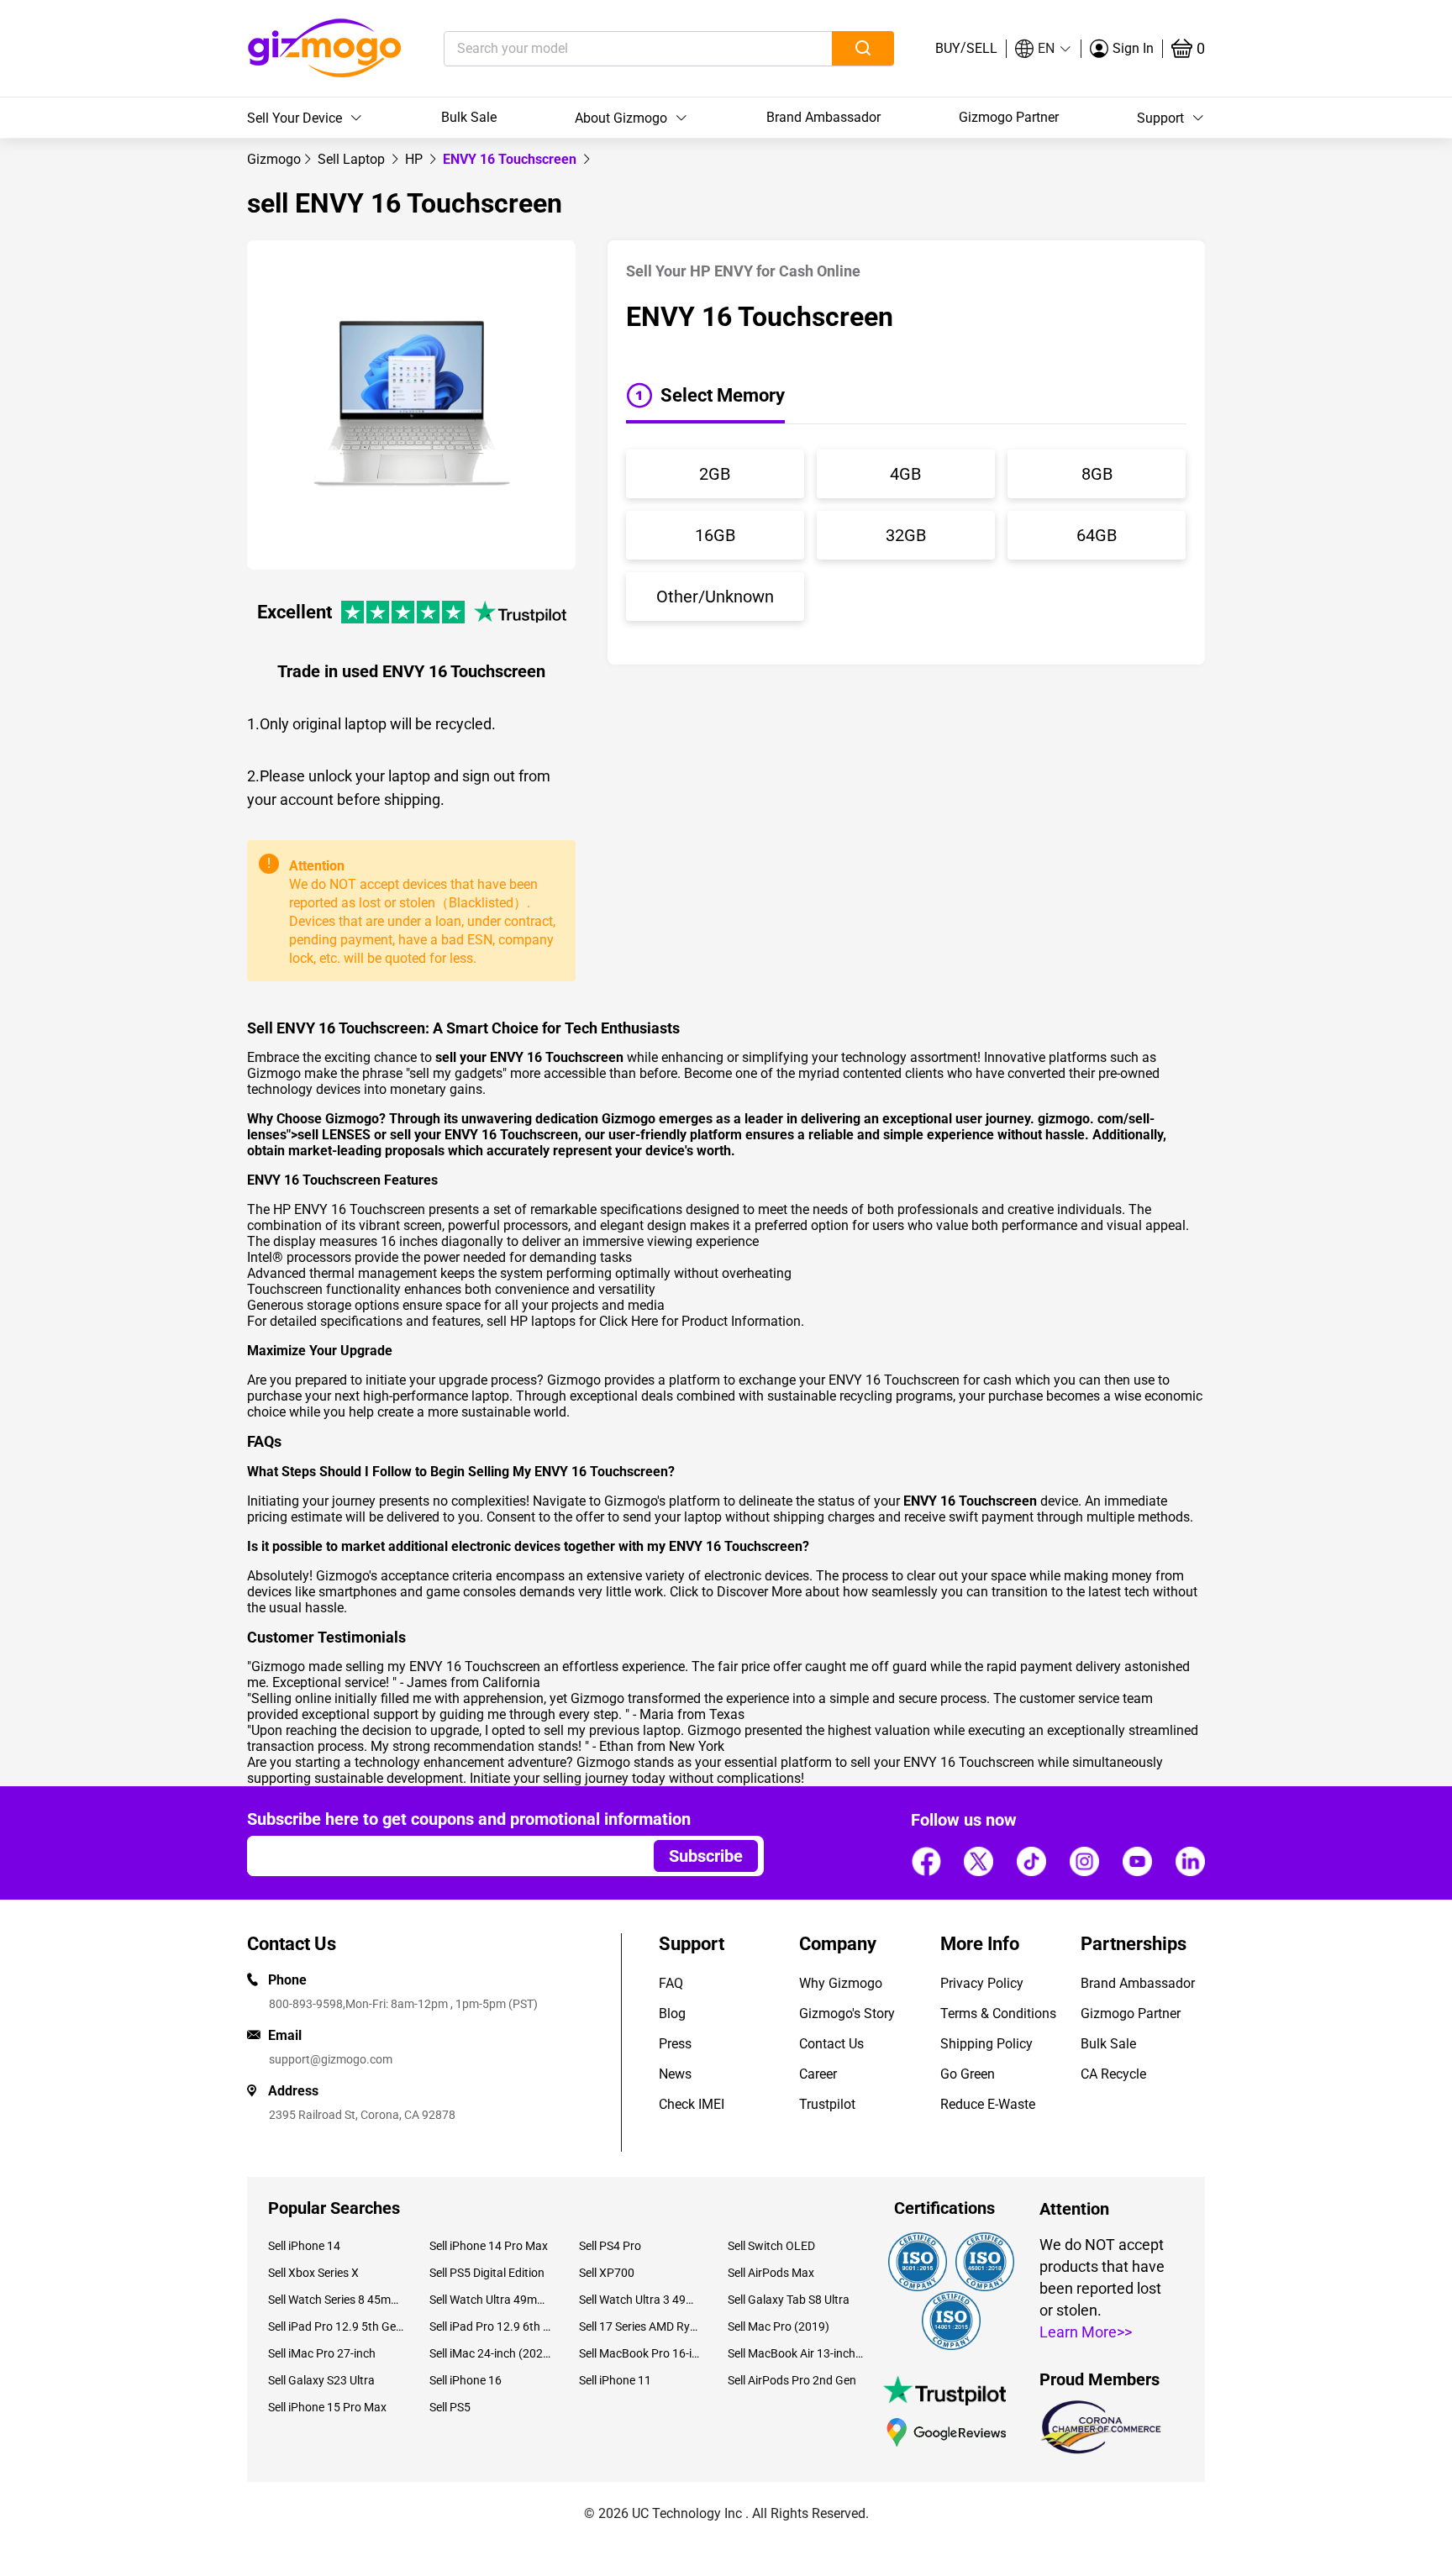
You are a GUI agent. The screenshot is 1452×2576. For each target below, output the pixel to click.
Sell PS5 (450, 2407)
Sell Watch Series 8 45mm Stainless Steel (336, 2300)
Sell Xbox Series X (313, 2273)
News (675, 2074)
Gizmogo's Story (847, 2013)
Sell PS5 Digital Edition (487, 2273)
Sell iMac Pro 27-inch (322, 2353)
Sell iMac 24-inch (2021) (491, 2353)
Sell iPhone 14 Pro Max (489, 2246)
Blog (672, 2013)
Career (818, 2074)
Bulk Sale (469, 117)
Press (675, 2044)
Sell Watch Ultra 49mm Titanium (491, 2300)
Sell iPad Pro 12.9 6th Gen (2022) (491, 2326)
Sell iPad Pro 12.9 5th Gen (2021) (336, 2326)
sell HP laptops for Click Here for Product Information (644, 1321)
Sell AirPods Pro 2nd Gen (792, 2380)
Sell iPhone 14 (304, 2246)
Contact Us (831, 2044)
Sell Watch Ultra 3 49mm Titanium (641, 2300)
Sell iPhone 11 (615, 2380)
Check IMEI (692, 2104)
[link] (274, 159)
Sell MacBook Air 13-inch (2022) (796, 2353)
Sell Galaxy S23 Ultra (321, 2380)
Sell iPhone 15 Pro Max (327, 2407)
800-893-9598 (306, 2004)
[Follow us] (926, 1861)
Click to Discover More (736, 1592)
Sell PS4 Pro (610, 2246)
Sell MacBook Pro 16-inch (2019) (641, 2353)
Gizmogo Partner (1009, 117)
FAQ (671, 1983)
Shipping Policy (986, 2044)
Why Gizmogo (841, 1983)
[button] (1044, 49)
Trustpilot (827, 2104)
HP (416, 159)
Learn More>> (1086, 2332)
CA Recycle (1113, 2074)
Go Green (968, 2074)
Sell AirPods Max (771, 2273)
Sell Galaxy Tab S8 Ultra (789, 2300)
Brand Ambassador (823, 117)
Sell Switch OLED (771, 2246)
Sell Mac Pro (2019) (779, 2326)
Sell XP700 (607, 2273)
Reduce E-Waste (988, 2104)
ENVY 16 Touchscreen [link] (511, 159)
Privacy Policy (982, 1983)
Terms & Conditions (998, 2013)
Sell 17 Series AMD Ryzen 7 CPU (641, 2326)
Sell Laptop (353, 159)
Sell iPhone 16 (466, 2380)
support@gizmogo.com (331, 2059)
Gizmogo (274, 159)
